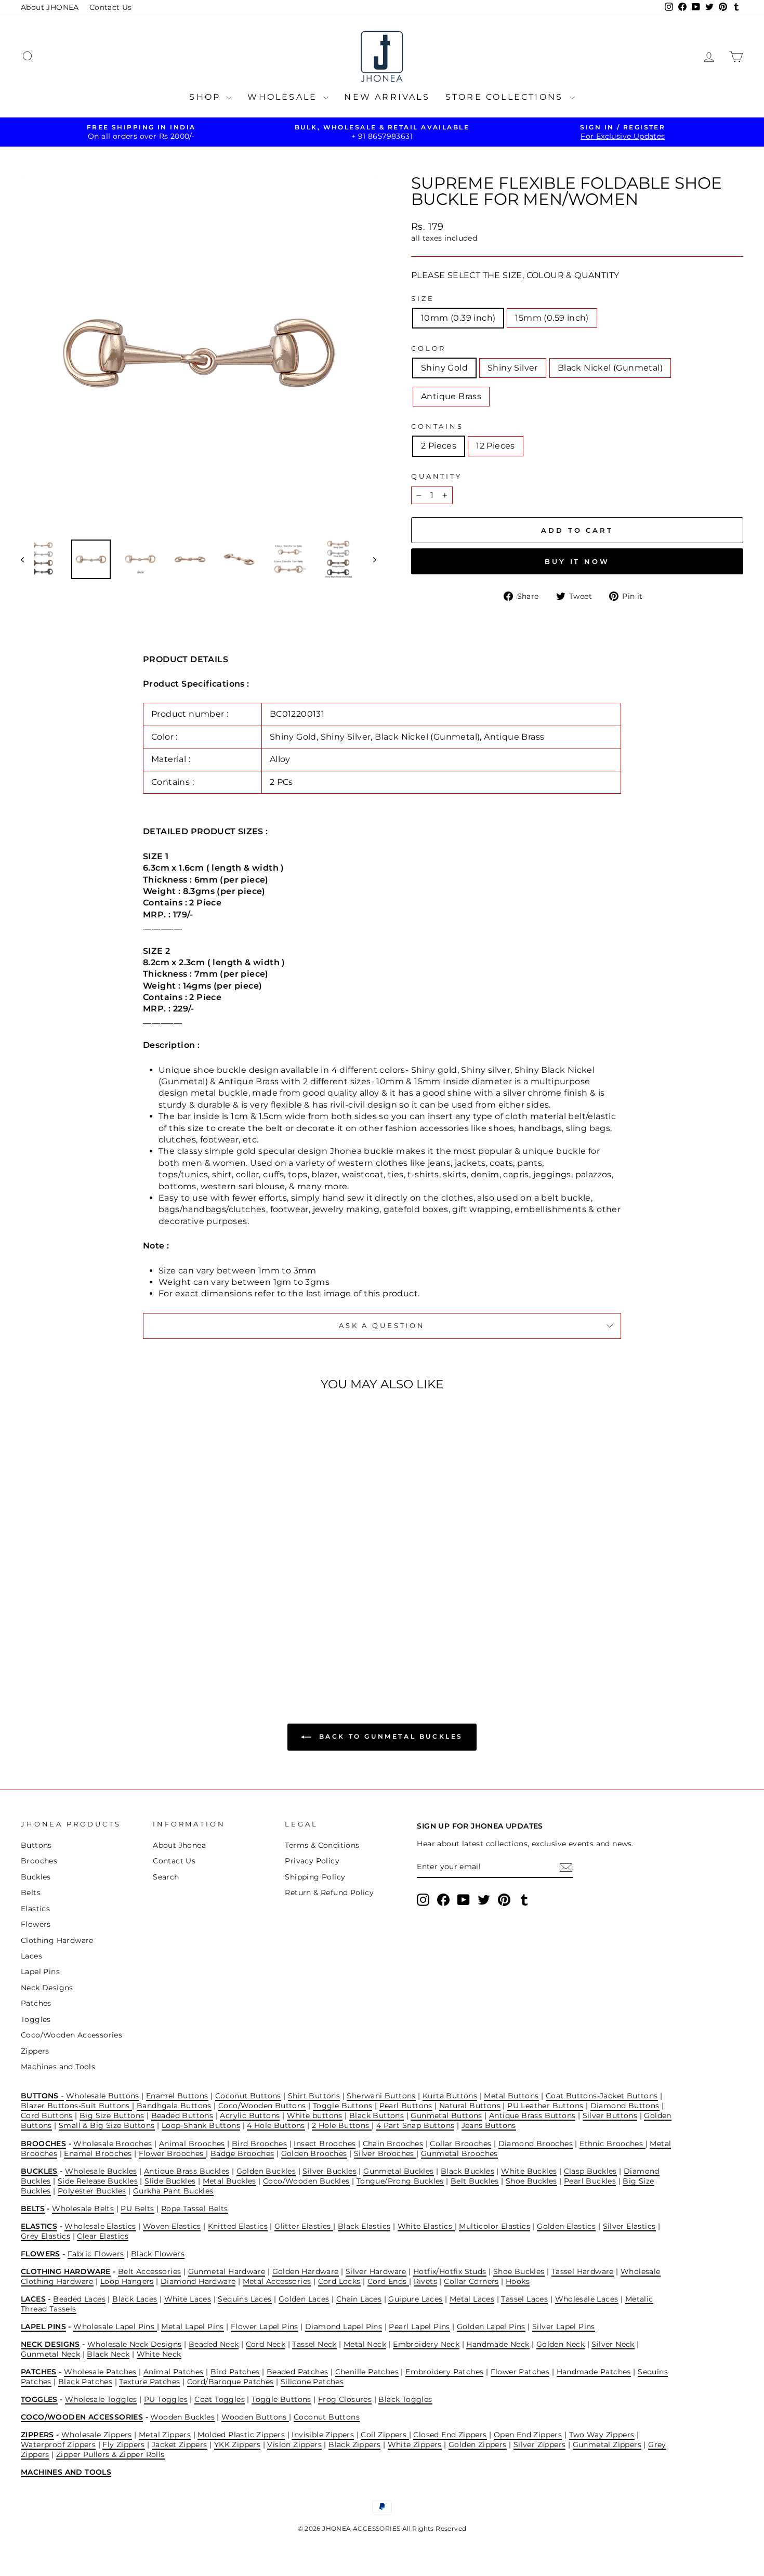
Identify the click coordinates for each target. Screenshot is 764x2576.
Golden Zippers (478, 2444)
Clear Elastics (103, 2236)
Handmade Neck (498, 2344)
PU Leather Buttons (545, 2106)
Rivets (425, 2281)
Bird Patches (235, 2372)
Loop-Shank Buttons (201, 2125)
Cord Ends (388, 2281)
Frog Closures (345, 2399)
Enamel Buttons (177, 2096)
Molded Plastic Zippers (241, 2435)
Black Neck (108, 2354)
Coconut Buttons (248, 2096)
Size (423, 299)
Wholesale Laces (587, 2299)
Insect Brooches (325, 2144)
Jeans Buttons (489, 2125)
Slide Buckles (170, 2181)
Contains (437, 426)
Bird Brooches (259, 2144)
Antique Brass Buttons (532, 2115)
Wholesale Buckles (101, 2171)
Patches (36, 2003)
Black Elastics (364, 2226)
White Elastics (426, 2226)
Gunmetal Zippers (607, 2444)
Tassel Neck (314, 2344)
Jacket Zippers (180, 2444)
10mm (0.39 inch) (458, 318)
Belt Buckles (475, 2181)
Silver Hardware (376, 2271)
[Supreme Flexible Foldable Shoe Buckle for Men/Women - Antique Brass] (128, 1636)
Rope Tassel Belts (195, 2209)
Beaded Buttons (182, 2115)
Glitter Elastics (304, 2226)
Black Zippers (354, 2444)
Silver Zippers (540, 2444)
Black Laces (135, 2299)
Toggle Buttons (343, 2106)
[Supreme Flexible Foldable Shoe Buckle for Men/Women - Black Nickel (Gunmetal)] (114, 1636)
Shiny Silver (513, 368)
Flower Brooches (172, 2153)
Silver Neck (613, 2344)
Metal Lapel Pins (192, 2327)
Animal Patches (174, 2372)
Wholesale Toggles (101, 2399)
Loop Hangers (127, 2281)
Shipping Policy (315, 1877)
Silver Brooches (385, 2153)
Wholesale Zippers (97, 2435)
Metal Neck (365, 2344)
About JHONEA (50, 7)
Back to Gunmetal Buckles (389, 1736)
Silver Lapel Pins (564, 2327)
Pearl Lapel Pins (419, 2327)
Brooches (39, 1861)
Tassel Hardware (583, 2271)
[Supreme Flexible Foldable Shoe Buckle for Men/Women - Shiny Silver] (100, 1636)
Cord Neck (266, 2344)
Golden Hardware (306, 2271)
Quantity (437, 476)
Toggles (36, 2019)
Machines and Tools (58, 2067)
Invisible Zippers (323, 2435)
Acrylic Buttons (250, 2115)
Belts (31, 1892)
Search (166, 1877)
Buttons (36, 1845)
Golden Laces (304, 2299)
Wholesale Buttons (103, 2096)
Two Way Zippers (602, 2435)
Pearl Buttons (406, 2106)
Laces (31, 1956)
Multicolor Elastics (495, 2226)
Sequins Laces (245, 2299)
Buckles (36, 1877)
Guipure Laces (415, 2299)
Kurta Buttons (450, 2096)
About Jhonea (179, 1845)
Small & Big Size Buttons (107, 2125)
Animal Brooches (192, 2144)
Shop (207, 97)
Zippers (35, 2051)
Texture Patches (149, 2382)
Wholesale (284, 97)
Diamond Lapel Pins (344, 2327)
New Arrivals (387, 97)
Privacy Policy (312, 1861)
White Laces (188, 2299)
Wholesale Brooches (113, 2144)
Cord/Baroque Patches (230, 2382)
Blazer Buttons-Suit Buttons (76, 2106)
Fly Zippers (123, 2444)
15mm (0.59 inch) (552, 318)
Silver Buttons (610, 2115)
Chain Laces (359, 2299)
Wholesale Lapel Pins (115, 2327)
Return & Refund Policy (329, 1892)
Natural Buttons (470, 2106)
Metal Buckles (229, 2181)
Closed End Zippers (450, 2435)
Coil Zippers (385, 2435)
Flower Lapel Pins (265, 2327)
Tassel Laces (524, 2299)
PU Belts (137, 2209)
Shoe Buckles (531, 2181)
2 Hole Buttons (342, 2125)
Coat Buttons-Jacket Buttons (602, 2096)
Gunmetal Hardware (227, 2271)
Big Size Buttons (112, 2115)
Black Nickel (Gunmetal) (610, 368)
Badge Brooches (242, 2153)
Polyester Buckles (92, 2191)
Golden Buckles (266, 2171)
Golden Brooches (314, 2153)
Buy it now (577, 561)
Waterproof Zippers (58, 2444)
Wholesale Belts (83, 2209)
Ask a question (382, 1326)
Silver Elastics (629, 2226)
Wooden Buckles (182, 2417)
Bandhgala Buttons (174, 2106)
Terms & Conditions (322, 1845)
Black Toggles (405, 2399)
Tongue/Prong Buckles (400, 2181)
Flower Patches (520, 2372)
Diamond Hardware (198, 2281)
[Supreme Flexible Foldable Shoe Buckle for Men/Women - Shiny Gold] (86, 1636)
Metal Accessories (277, 2281)
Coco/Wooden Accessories (71, 2035)
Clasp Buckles (590, 2171)
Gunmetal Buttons (446, 2115)
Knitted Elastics (238, 2226)
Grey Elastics (45, 2236)
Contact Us (111, 7)
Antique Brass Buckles (187, 2171)
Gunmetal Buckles (398, 2171)
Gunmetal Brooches (459, 2153)
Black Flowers (158, 2254)
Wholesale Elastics (100, 2226)
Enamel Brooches (98, 2153)
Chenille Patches (367, 2372)
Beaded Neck (214, 2344)
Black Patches (85, 2382)
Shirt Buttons (314, 2096)
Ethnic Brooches (612, 2144)
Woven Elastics (172, 2226)
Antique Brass (451, 396)
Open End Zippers (528, 2435)
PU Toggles (166, 2399)
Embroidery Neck (426, 2344)
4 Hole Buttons (276, 2125)
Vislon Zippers (294, 2444)
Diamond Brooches (536, 2144)
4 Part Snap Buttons (416, 2125)
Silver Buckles (330, 2171)
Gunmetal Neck (50, 2354)
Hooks (518, 2281)
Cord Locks (339, 2281)
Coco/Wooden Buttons (262, 2106)
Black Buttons (377, 2115)
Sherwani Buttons (381, 2096)
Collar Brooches (460, 2144)
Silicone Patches (312, 2382)
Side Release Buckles (98, 2181)
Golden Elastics (566, 2226)
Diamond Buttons (625, 2106)
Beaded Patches (298, 2372)
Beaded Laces (79, 2299)
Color (429, 349)
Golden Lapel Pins (491, 2327)
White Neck (159, 2354)
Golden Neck (561, 2344)
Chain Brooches (393, 2144)
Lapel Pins (40, 1972)
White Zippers (415, 2444)
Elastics (35, 1909)
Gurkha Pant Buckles (173, 2191)
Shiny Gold (444, 368)
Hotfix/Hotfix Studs (450, 2271)
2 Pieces (439, 446)
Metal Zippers (165, 2435)
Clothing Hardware (57, 1940)
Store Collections (506, 97)
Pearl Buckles (590, 2181)
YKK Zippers (237, 2444)
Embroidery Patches (444, 2372)
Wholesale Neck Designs (135, 2344)
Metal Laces (472, 2299)
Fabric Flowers (96, 2254)
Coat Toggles (220, 2399)
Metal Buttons (511, 2096)
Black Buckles (467, 2171)
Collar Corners (471, 2281)
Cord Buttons (47, 2115)
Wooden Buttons (255, 2417)
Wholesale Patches (100, 2372)
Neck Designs (47, 1988)
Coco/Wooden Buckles (306, 2181)
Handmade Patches (594, 2372)
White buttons (315, 2115)
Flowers (36, 1924)
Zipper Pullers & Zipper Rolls (110, 2454)
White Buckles (529, 2171)
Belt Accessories (149, 2271)
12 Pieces (496, 446)
